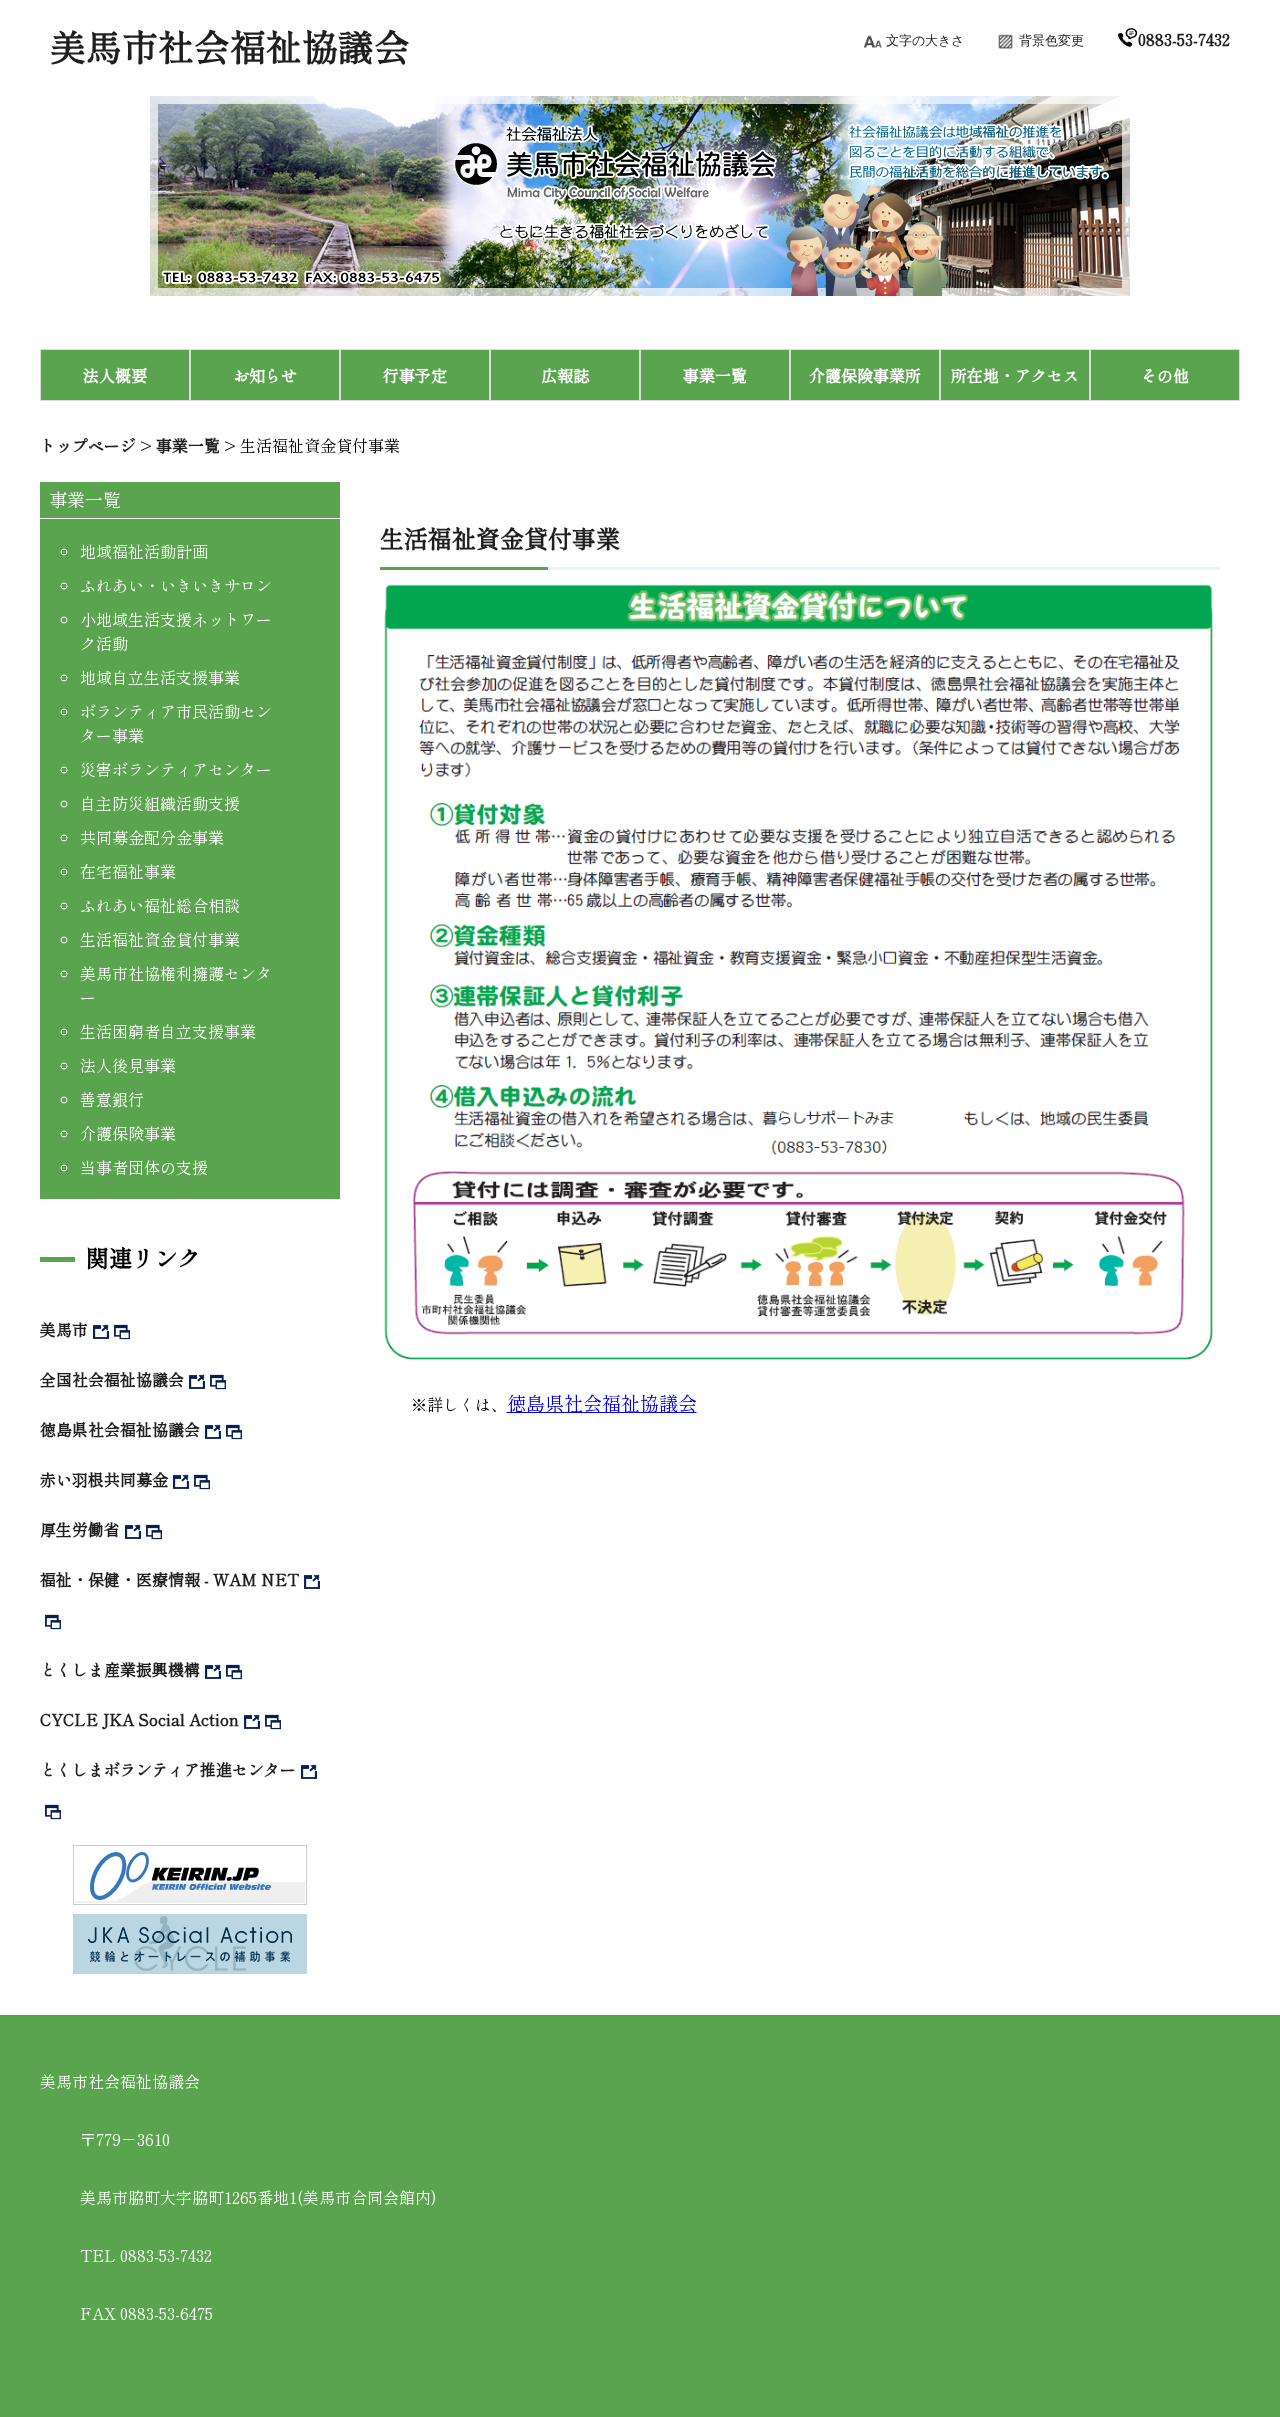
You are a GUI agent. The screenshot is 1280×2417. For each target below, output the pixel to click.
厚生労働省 (80, 1529)
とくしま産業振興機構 (120, 1669)
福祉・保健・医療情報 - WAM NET (169, 1579)
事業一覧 (188, 445)
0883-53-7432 (1184, 39)
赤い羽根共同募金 (104, 1479)
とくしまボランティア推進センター (168, 1769)
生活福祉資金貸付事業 (320, 445)
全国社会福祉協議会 (112, 1379)
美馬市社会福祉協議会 (230, 45)
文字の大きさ (925, 40)
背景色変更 (1051, 40)
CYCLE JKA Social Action (139, 1719)
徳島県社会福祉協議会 (120, 1429)
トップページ (88, 445)
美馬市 (64, 1329)
